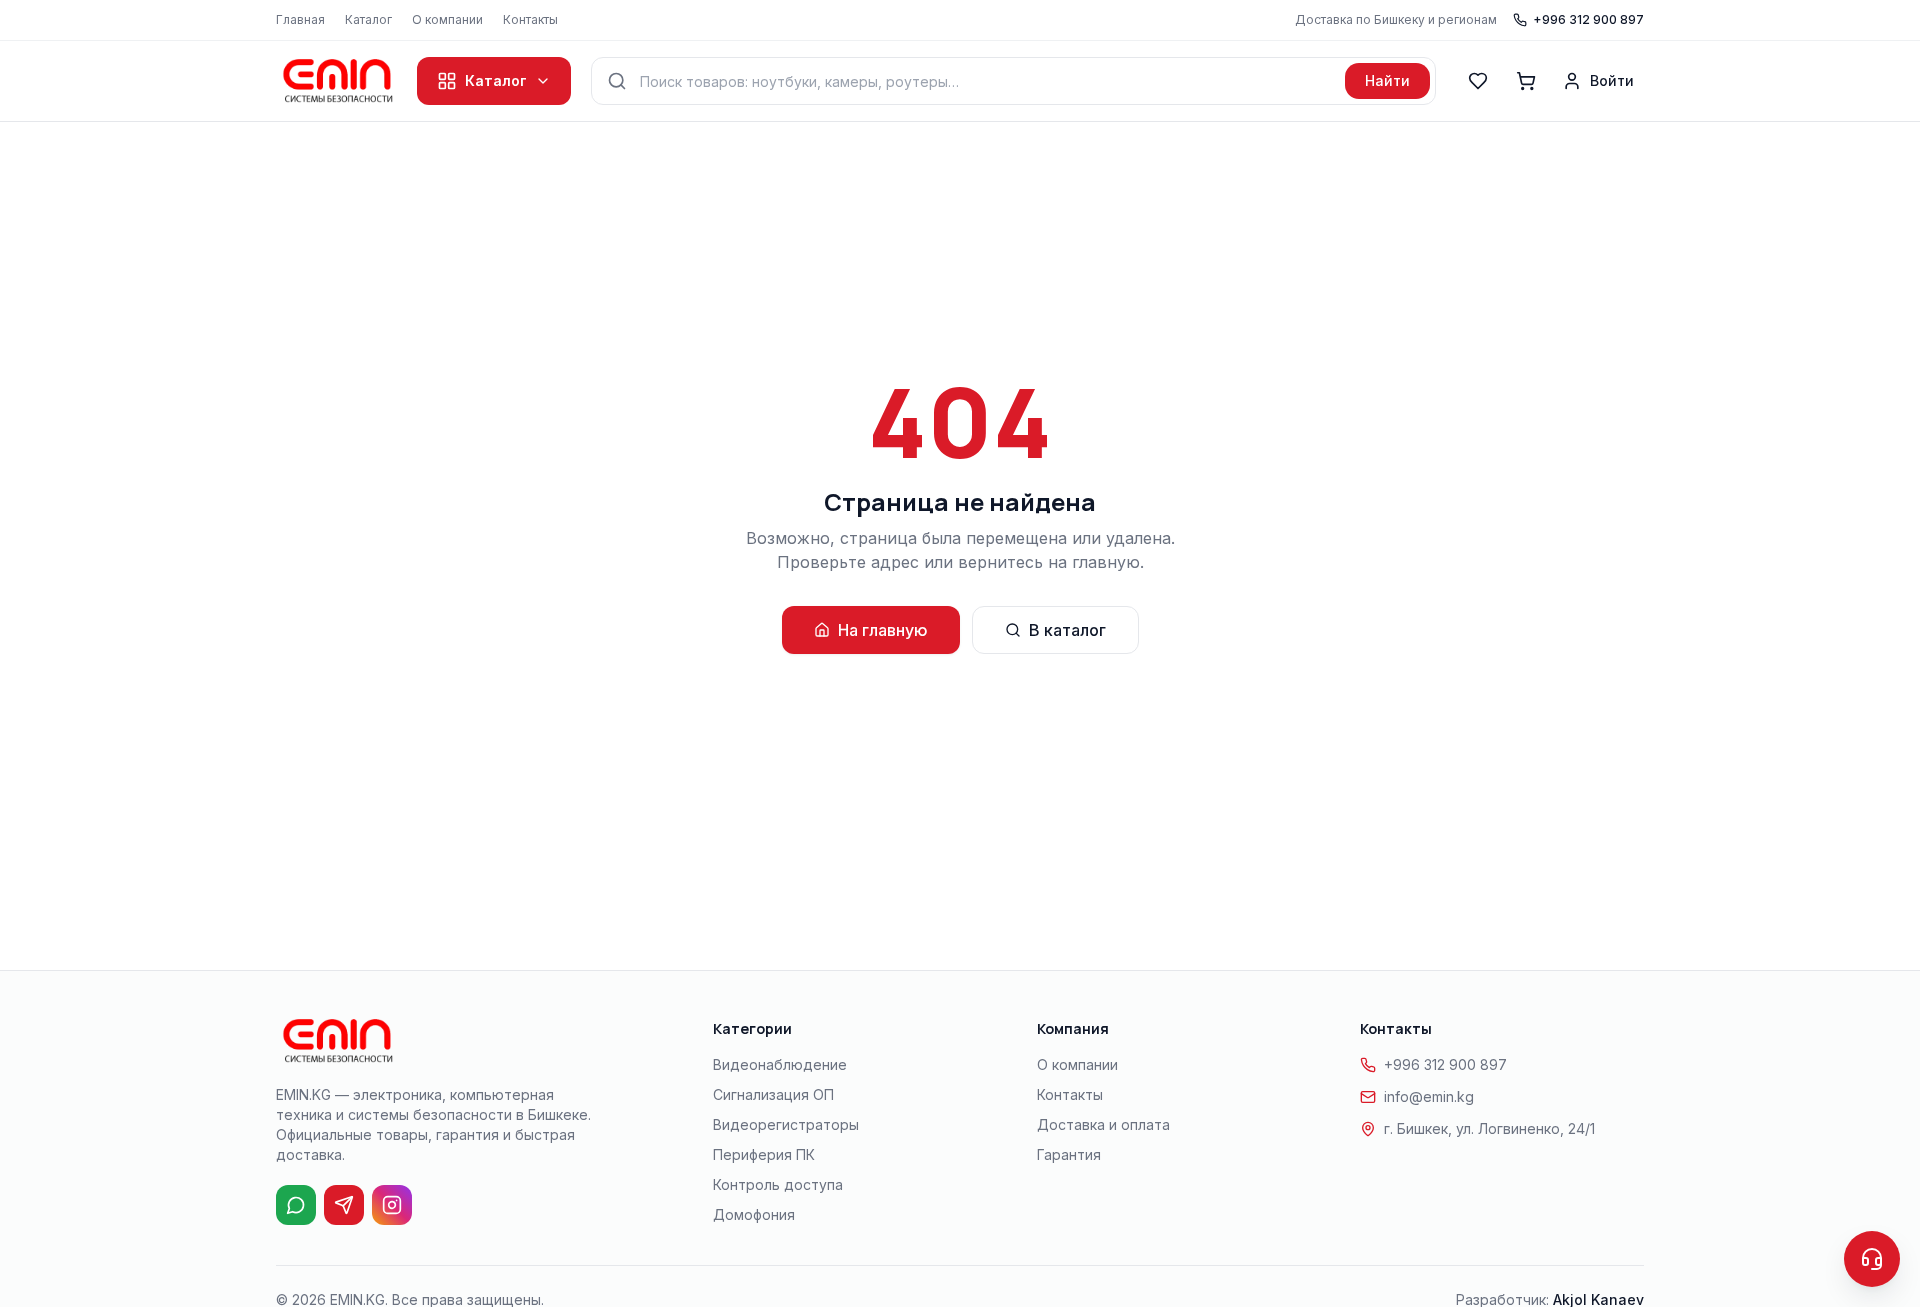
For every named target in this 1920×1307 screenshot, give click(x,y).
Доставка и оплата (1103, 1124)
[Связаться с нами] (1872, 1259)
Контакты (530, 19)
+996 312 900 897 (1588, 19)
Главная (300, 19)
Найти (1387, 80)
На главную (883, 630)
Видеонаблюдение (780, 1064)
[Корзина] (1526, 81)
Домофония (754, 1214)
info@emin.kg (1429, 1096)
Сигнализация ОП (773, 1094)
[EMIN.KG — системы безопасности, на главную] (336, 81)
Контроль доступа (778, 1184)
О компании (447, 19)
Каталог (368, 19)
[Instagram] (392, 1205)
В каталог (1067, 630)
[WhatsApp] (296, 1205)
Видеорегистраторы (786, 1124)
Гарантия (1069, 1154)
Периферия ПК (764, 1154)
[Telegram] (344, 1205)
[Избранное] (1478, 81)
